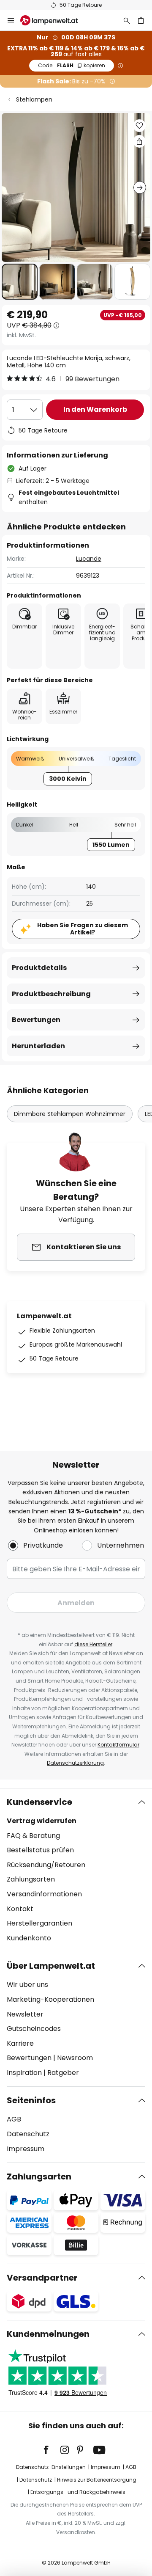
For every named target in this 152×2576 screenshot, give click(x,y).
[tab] (76, 1870)
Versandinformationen (44, 1894)
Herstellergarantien (39, 1923)
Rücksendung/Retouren (46, 1865)
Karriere (20, 2043)
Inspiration (24, 2073)
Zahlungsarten (31, 1879)
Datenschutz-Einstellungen (51, 2467)
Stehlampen (34, 99)
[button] (20, 282)
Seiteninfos (31, 2100)
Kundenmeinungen (48, 2334)
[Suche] (127, 20)
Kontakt (20, 1909)
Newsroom (75, 2058)
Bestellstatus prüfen (40, 1850)
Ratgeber (63, 2073)
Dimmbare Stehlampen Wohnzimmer (70, 1114)
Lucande (89, 559)
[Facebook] (52, 2450)
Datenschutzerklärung (75, 1763)
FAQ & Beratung (33, 1836)
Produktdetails (39, 968)
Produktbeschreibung (51, 994)
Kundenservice (39, 1802)
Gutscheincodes (34, 2029)
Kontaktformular (118, 1745)
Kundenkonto (29, 1938)
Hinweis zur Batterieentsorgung (97, 2480)
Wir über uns (27, 1985)
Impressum (26, 2149)
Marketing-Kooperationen (50, 1999)
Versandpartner (42, 2278)
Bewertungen (36, 1020)
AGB (14, 2119)
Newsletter (25, 2014)
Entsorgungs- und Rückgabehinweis (78, 2492)
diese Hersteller (93, 1644)
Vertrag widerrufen (42, 1821)
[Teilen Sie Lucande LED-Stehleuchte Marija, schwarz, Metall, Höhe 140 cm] (139, 141)
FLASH (72, 65)
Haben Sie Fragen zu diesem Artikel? (83, 929)
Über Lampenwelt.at (51, 1966)
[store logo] (54, 20)
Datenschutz (28, 2134)
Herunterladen (38, 1046)
